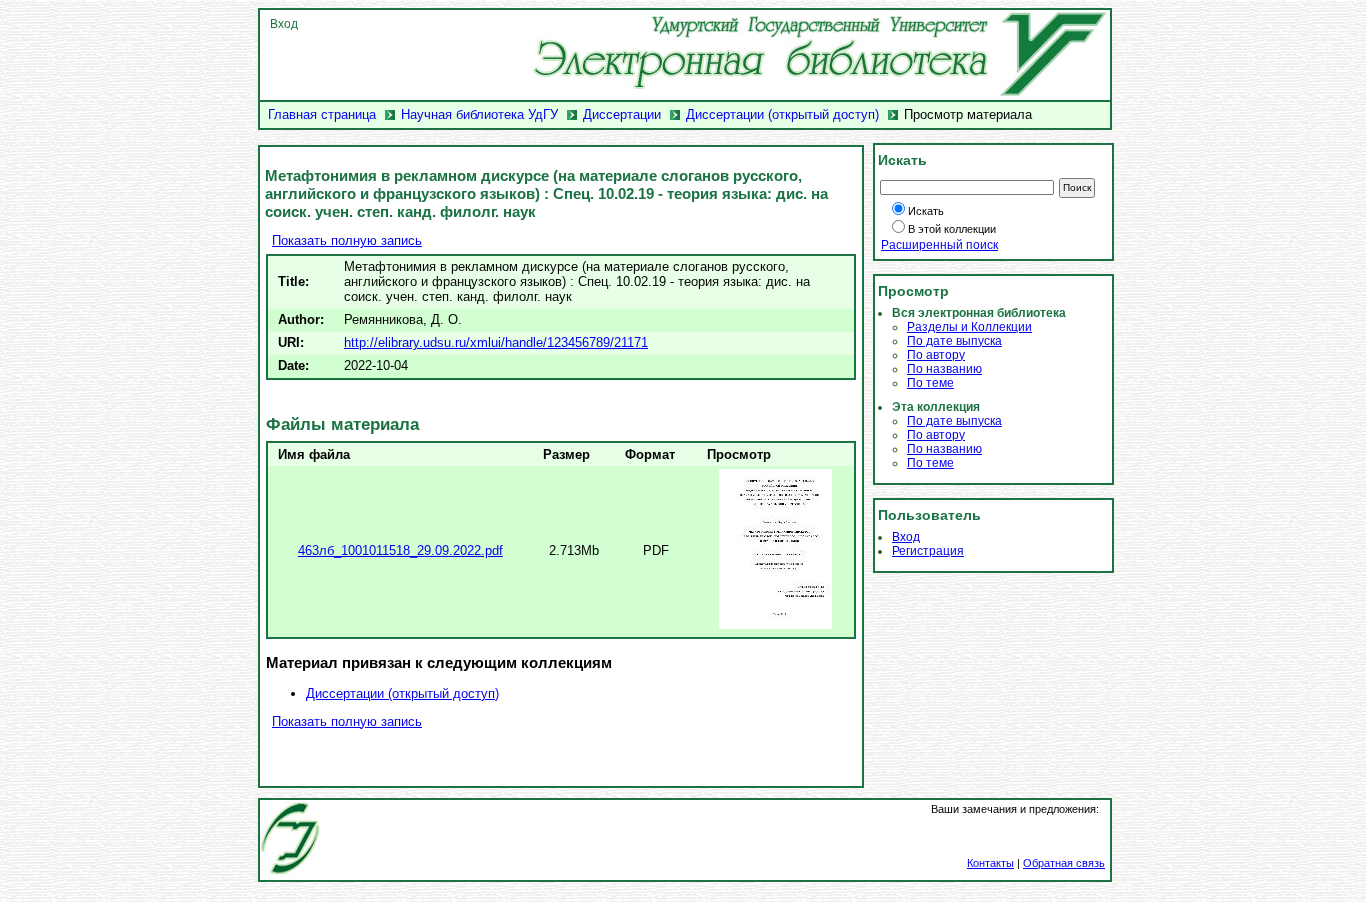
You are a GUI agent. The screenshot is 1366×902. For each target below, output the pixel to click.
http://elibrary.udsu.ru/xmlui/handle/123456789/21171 (496, 342)
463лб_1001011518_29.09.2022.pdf (400, 550)
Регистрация (928, 551)
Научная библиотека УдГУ (479, 114)
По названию (944, 369)
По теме (930, 383)
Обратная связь (1064, 863)
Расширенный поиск (939, 245)
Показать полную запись (347, 240)
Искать (926, 211)
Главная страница (322, 114)
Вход (284, 24)
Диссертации (622, 114)
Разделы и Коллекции (969, 327)
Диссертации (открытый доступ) (782, 114)
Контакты (990, 863)
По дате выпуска (954, 341)
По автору (936, 355)
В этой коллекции (952, 229)
